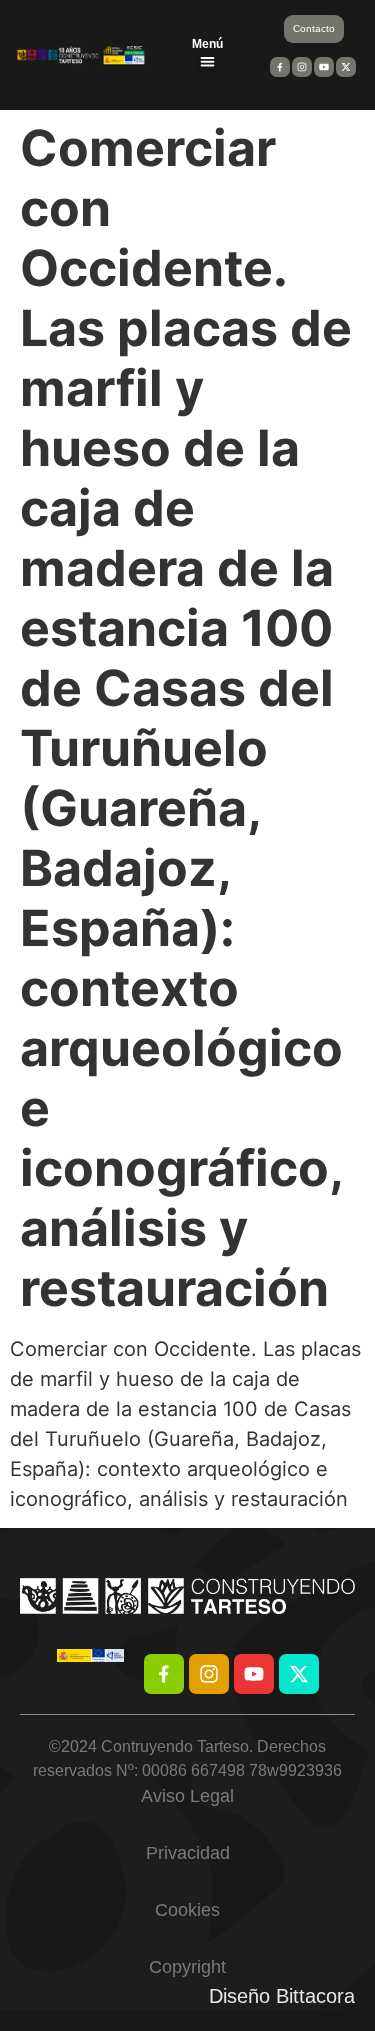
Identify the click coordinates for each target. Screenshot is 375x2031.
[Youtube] (254, 1674)
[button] (207, 61)
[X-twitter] (299, 1674)
